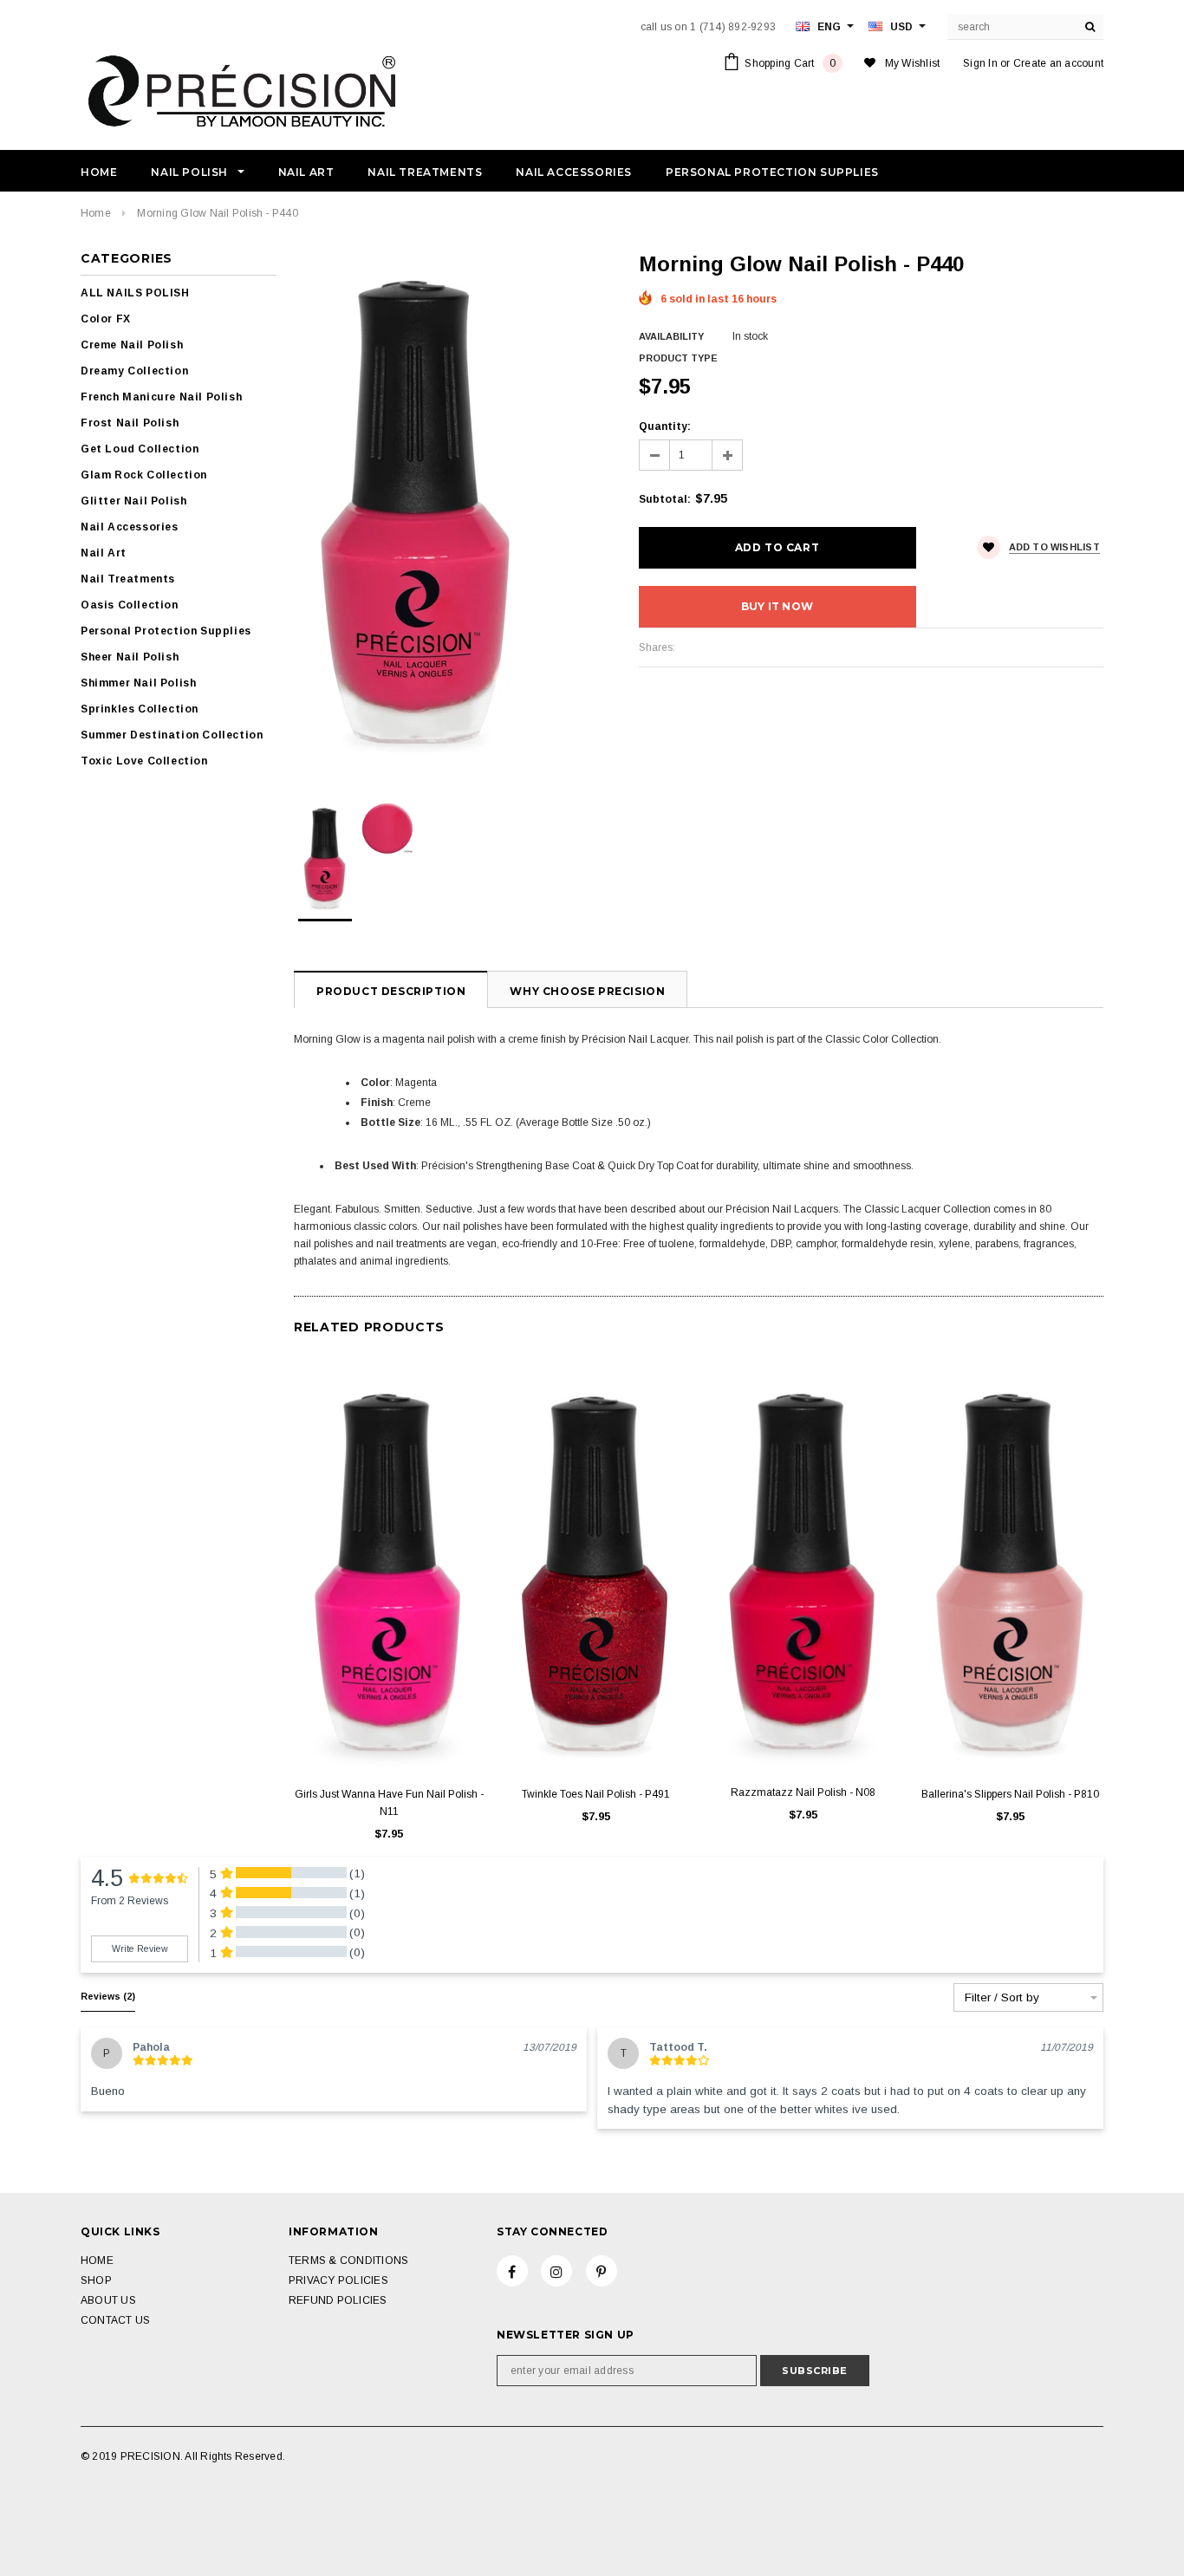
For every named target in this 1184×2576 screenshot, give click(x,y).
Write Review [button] (140, 1948)
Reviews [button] (108, 1996)
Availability (671, 336)
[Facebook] (512, 2271)
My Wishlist (913, 63)
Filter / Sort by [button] (1002, 1998)
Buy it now (777, 606)
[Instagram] (556, 2271)
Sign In (980, 63)
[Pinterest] (602, 2271)
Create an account (1058, 63)
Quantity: (665, 426)
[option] (449, 511)
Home (96, 213)
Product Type (678, 358)
